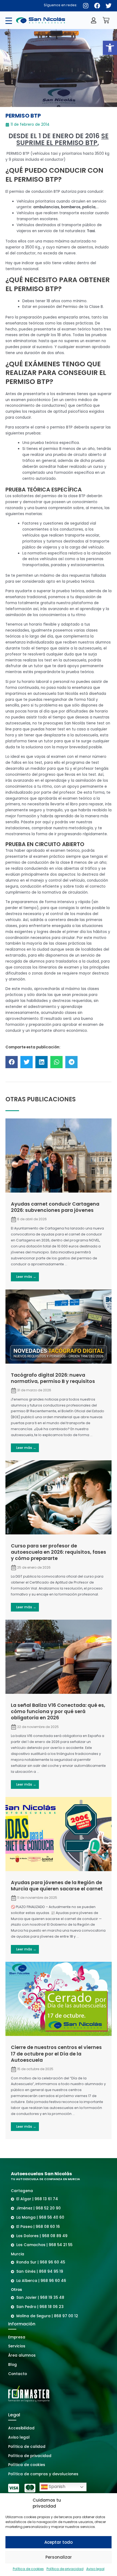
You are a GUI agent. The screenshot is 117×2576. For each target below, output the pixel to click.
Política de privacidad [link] (65, 2569)
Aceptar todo (59, 2542)
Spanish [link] (56, 2487)
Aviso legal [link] (95, 2569)
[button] (12, 1062)
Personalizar (59, 2557)
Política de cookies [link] (28, 2569)
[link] (110, 48)
